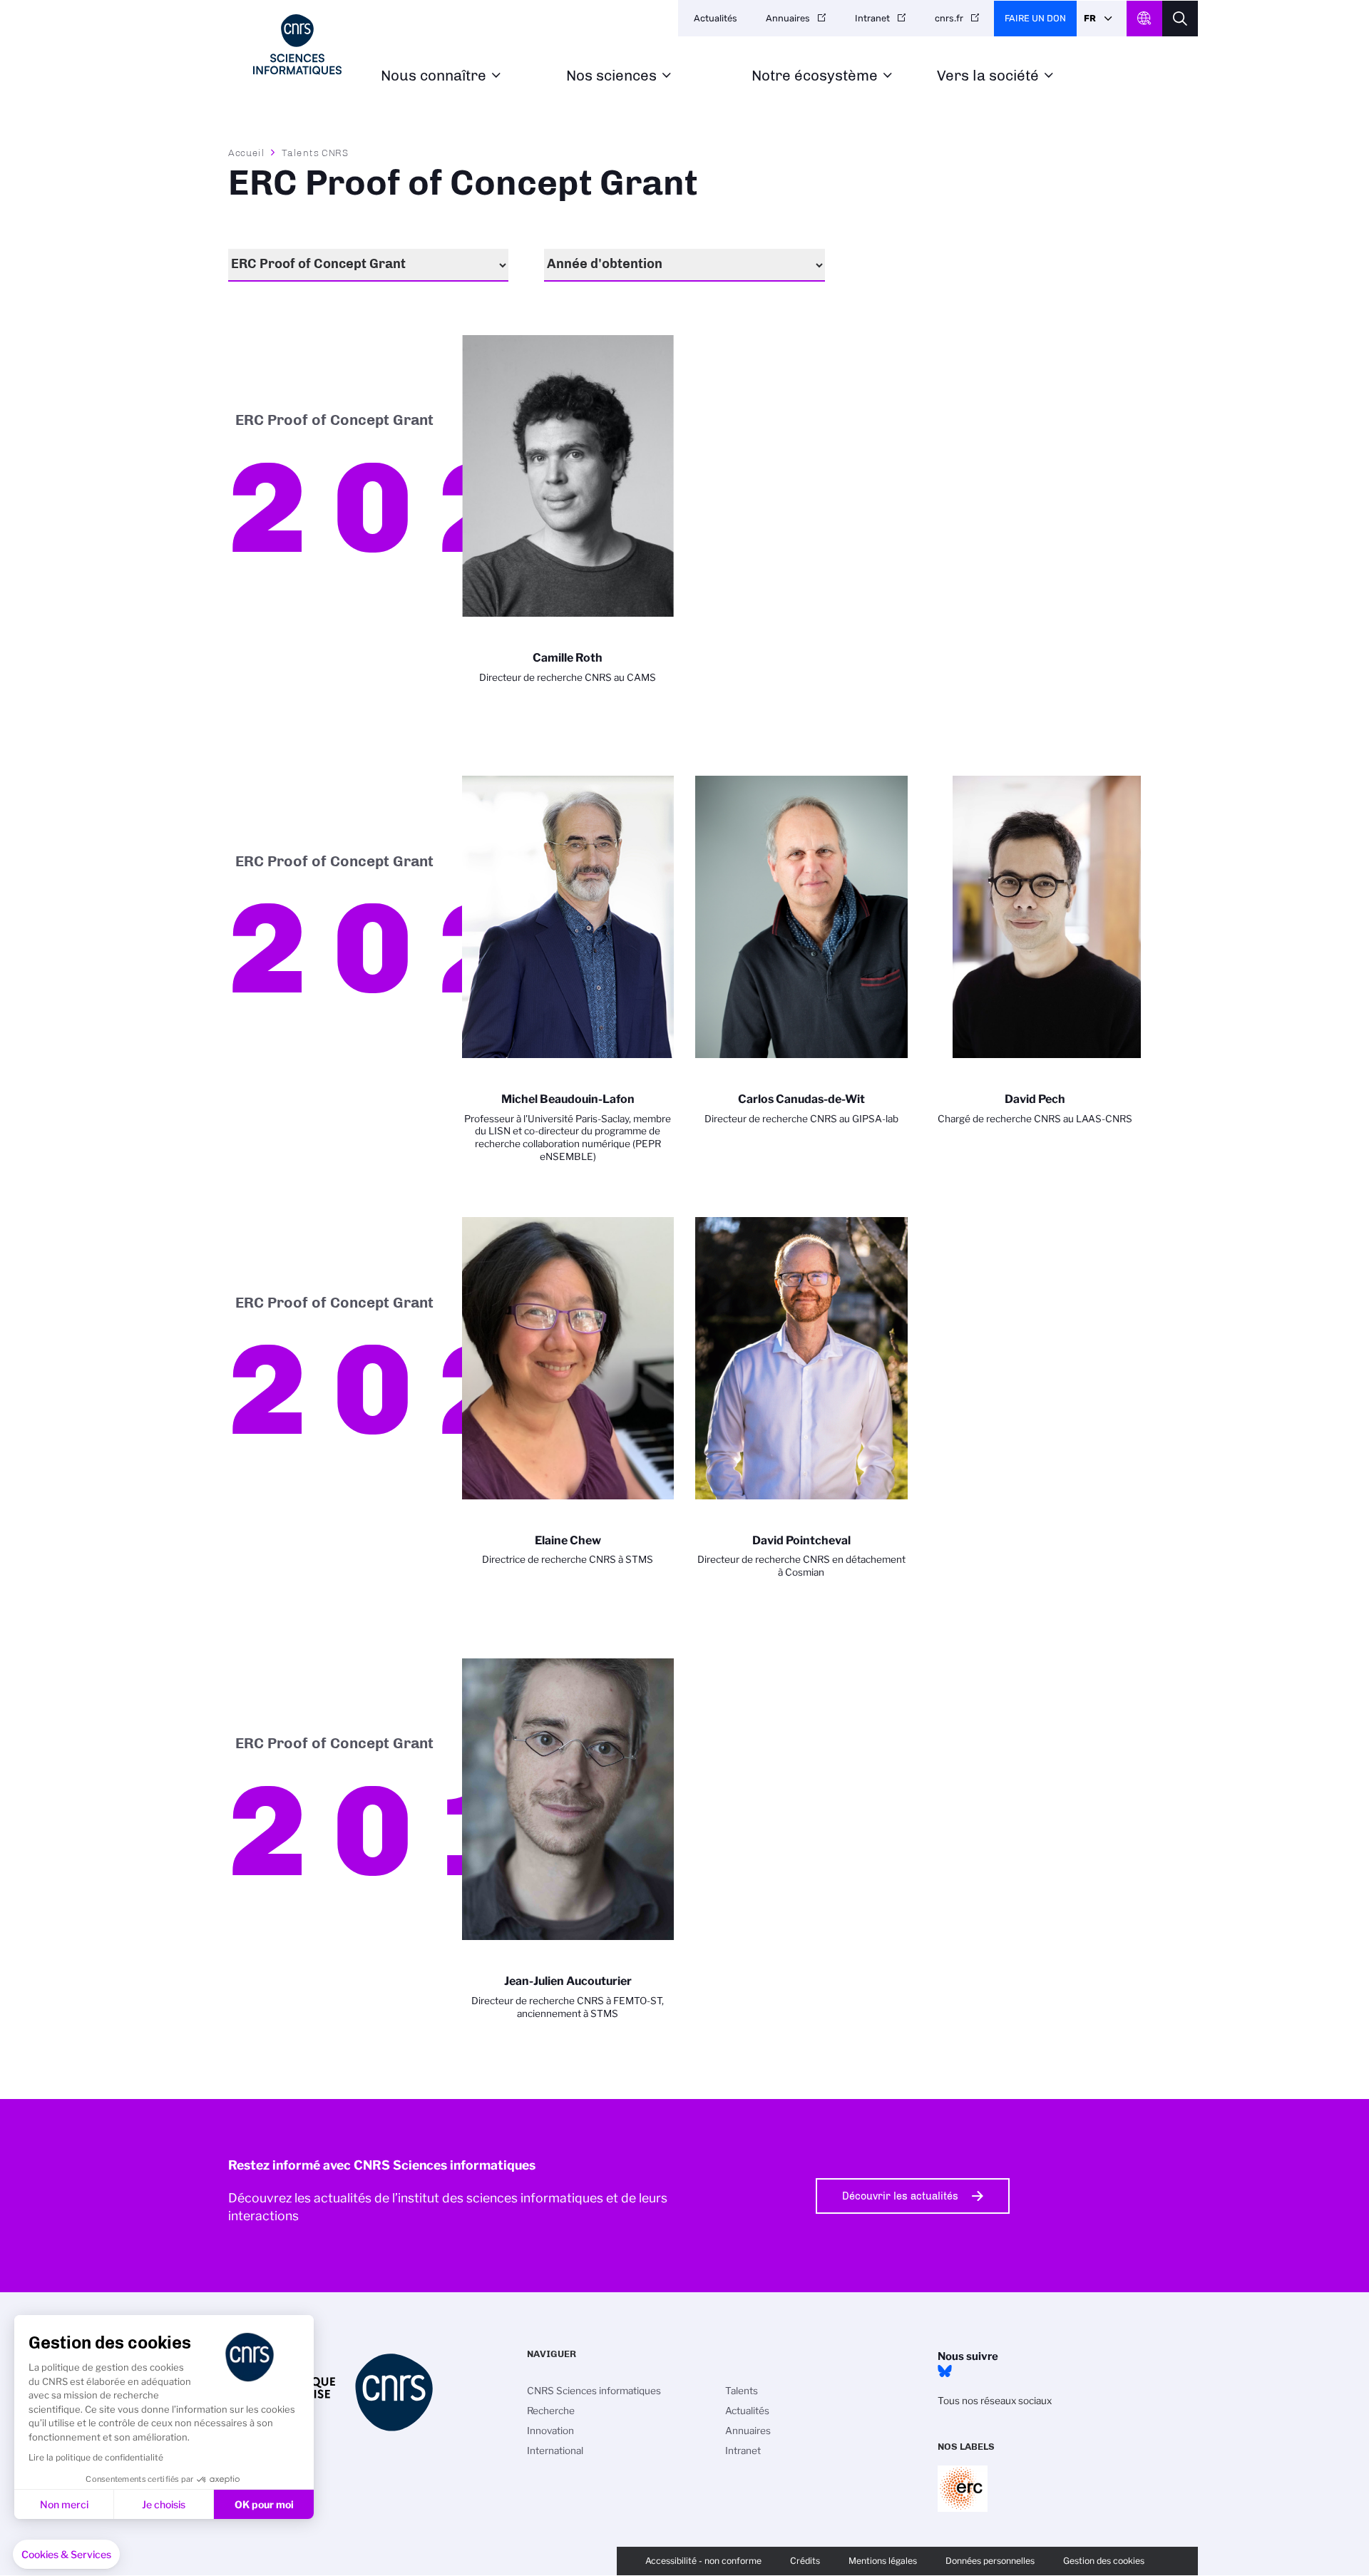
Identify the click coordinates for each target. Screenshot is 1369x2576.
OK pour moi (264, 2504)
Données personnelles (990, 2561)
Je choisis (164, 2504)
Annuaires (788, 18)
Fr (1090, 18)
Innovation (550, 2431)
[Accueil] (297, 45)
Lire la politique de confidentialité (96, 2457)
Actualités (716, 18)
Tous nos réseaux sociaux (995, 2401)
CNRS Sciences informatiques (594, 2391)
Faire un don (1035, 18)
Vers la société (988, 76)
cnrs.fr (949, 18)
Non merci (64, 2504)
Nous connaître (434, 76)
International (555, 2451)
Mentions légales (883, 2561)
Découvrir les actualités (900, 2196)
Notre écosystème (815, 76)
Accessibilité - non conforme (703, 2561)
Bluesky (945, 2371)
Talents (742, 2391)
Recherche (551, 2411)
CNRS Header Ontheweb (1144, 19)
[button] (66, 2555)
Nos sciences (611, 76)
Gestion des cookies (1104, 2561)
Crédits (805, 2561)
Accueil (247, 153)
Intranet (872, 18)
